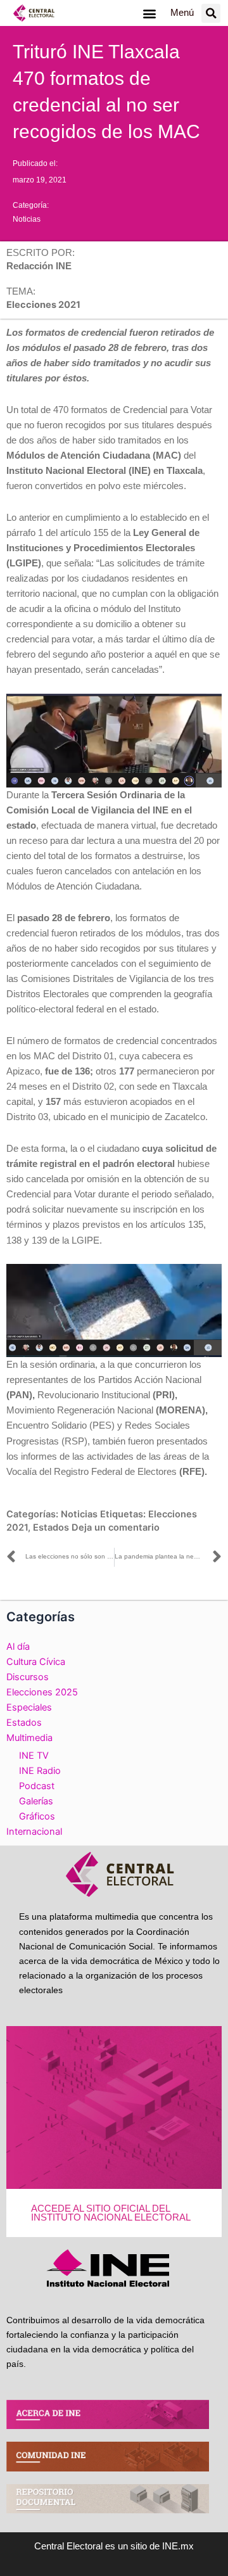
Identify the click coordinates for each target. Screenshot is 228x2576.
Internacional (34, 1832)
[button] (149, 13)
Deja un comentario (116, 1527)
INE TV (34, 1756)
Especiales (29, 1707)
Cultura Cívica (36, 1662)
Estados (51, 1527)
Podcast (37, 1786)
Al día (18, 1647)
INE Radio (40, 1771)
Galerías (36, 1801)
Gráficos (37, 1816)
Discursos (28, 1677)
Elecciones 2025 (42, 1692)
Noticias (27, 219)
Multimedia (29, 1738)
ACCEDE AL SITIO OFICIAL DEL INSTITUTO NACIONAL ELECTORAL (111, 2213)
